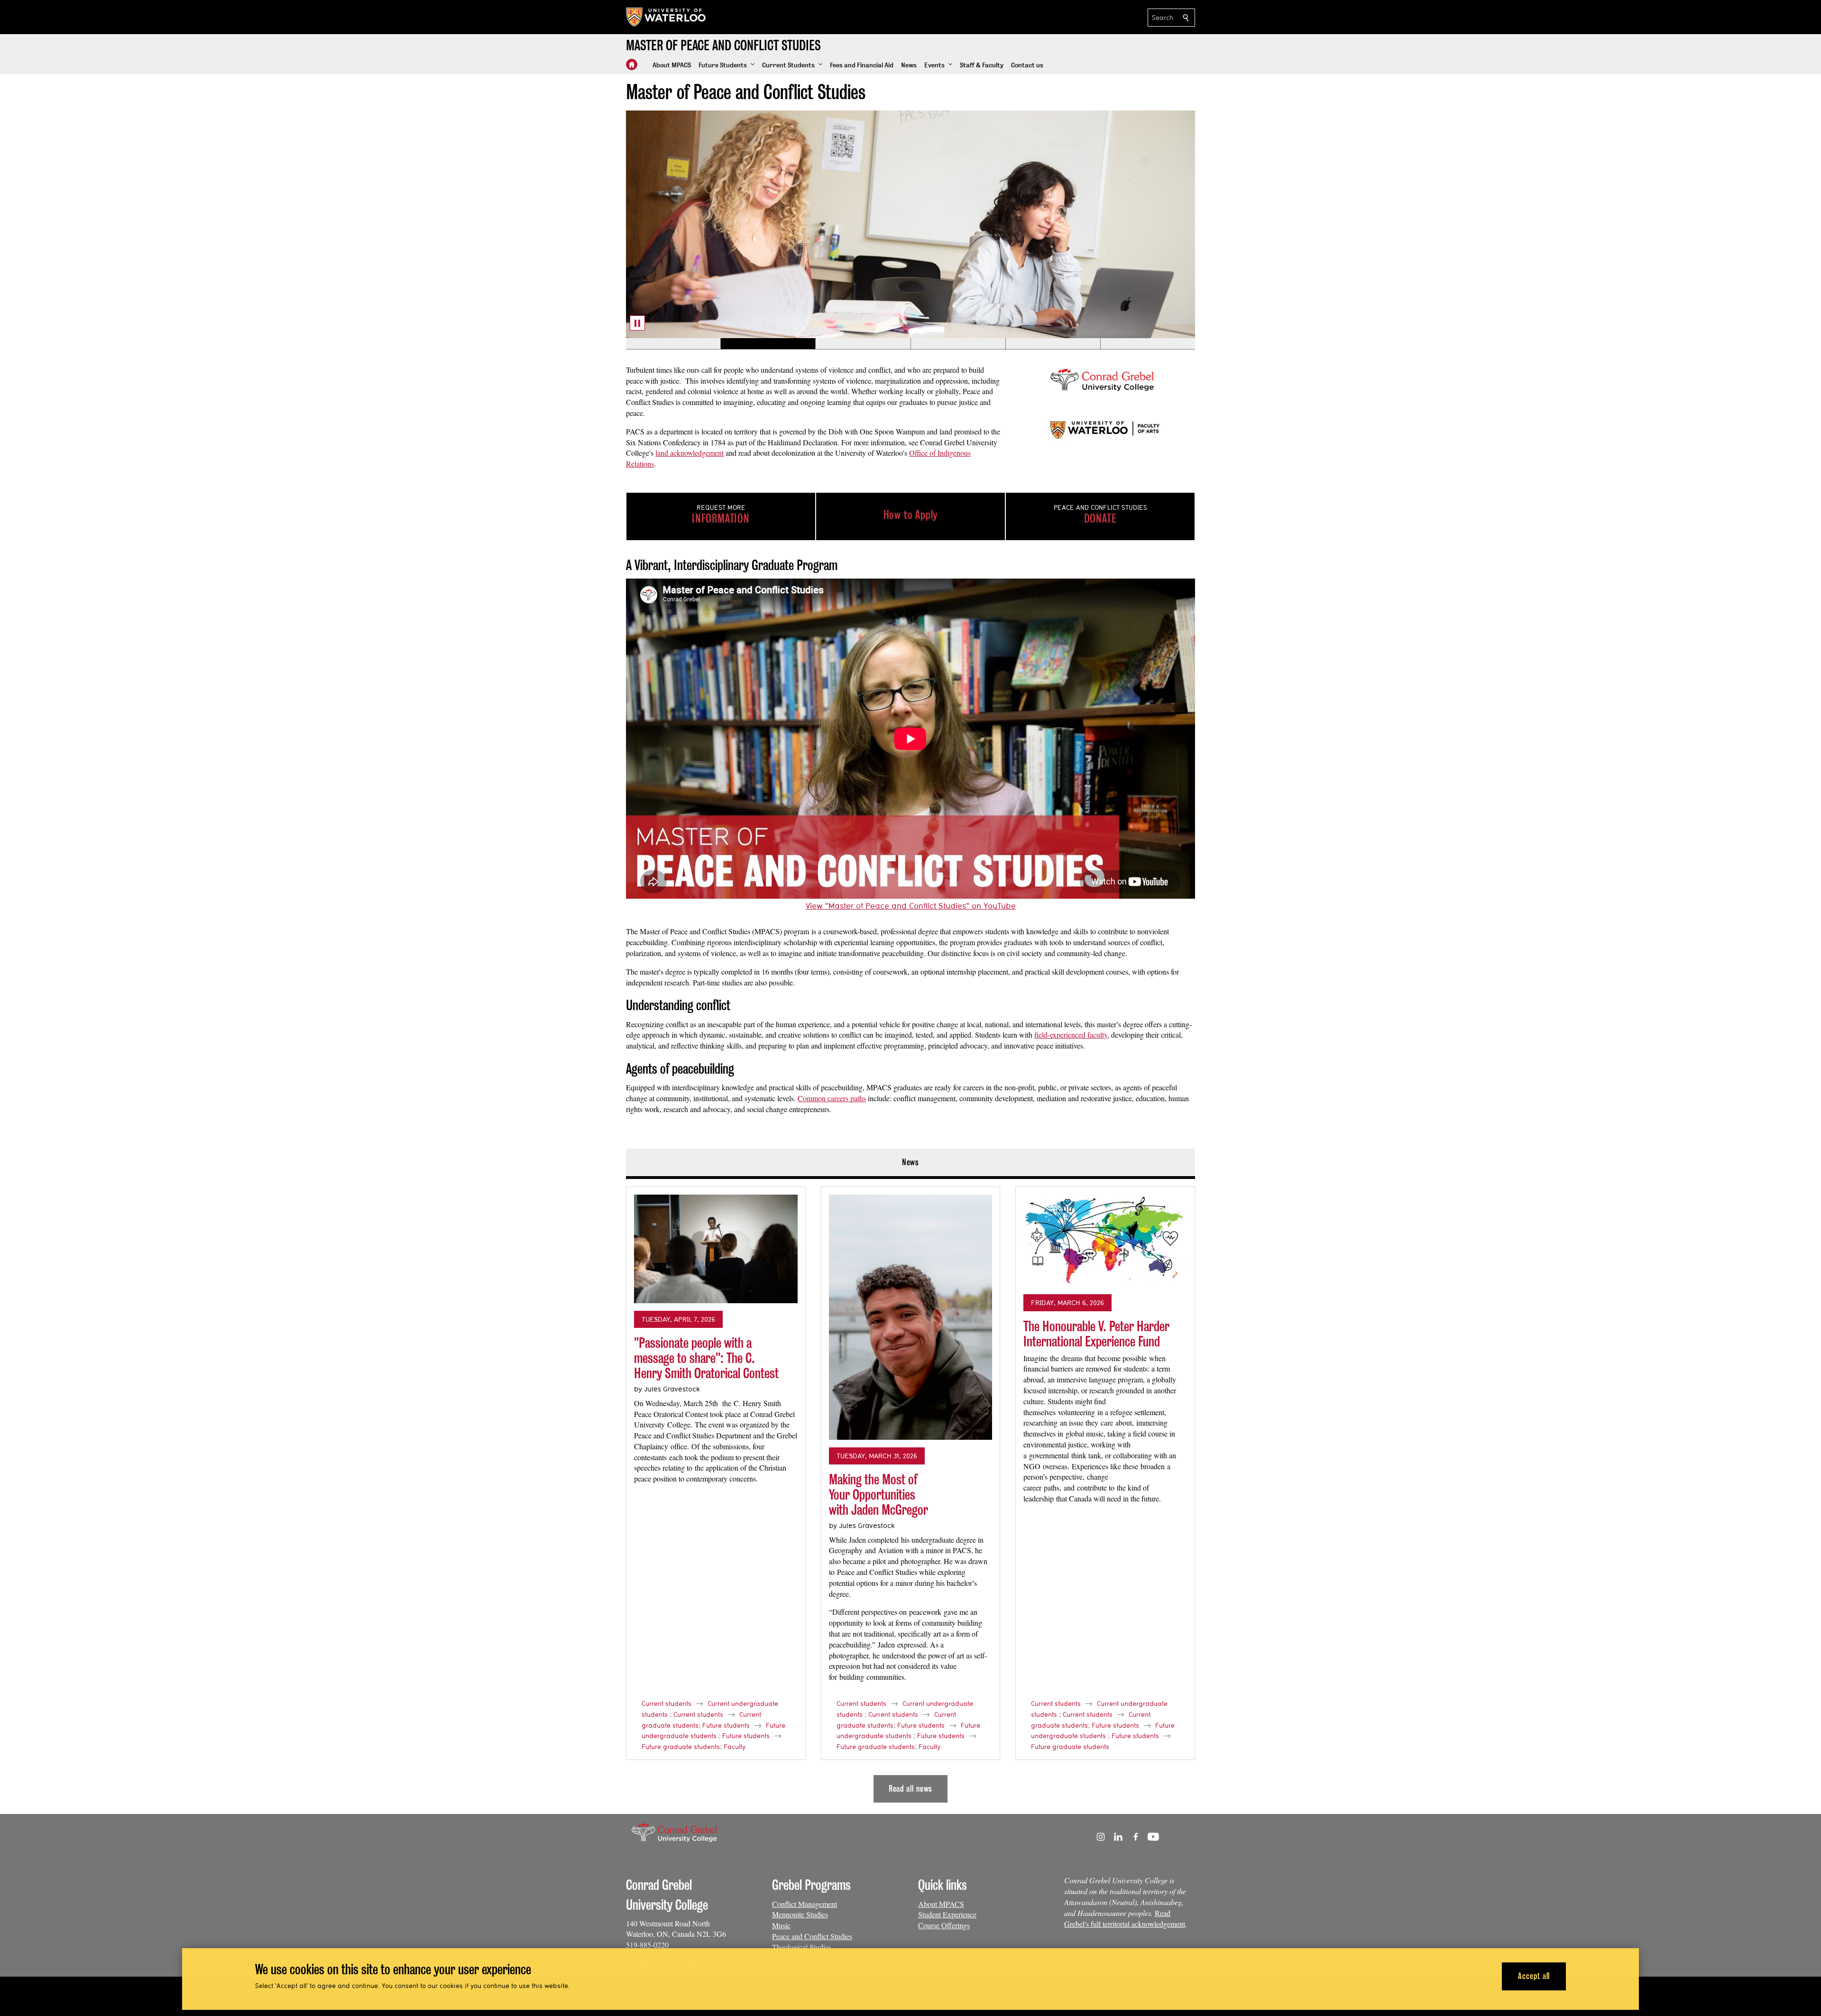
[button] (727, 65)
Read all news (911, 1789)
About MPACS (941, 1904)
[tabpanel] (910, 1491)
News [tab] (911, 1162)
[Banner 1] (673, 344)
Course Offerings (944, 1925)
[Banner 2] (768, 344)
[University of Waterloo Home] (666, 17)
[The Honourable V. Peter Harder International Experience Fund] (1105, 1241)
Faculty (735, 1747)
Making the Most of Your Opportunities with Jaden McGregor (878, 1494)
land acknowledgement (690, 453)
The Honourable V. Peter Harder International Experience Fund (1096, 1334)
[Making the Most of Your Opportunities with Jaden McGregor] (911, 1317)
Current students (667, 1703)
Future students (726, 1725)
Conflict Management (805, 1904)
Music (781, 1925)
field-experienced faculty (1071, 1035)
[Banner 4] (958, 344)
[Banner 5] (1053, 344)
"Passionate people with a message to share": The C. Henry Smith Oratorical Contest (706, 1358)
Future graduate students (681, 1747)
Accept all (1534, 1976)
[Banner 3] (863, 344)
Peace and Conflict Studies (812, 1936)
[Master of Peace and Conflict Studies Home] (632, 64)
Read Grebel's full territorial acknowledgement (1125, 1918)
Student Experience (947, 1914)
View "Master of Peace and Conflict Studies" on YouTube (911, 906)
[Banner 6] (1148, 344)
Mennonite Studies (800, 1914)
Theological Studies (802, 1947)
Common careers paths (832, 1098)
